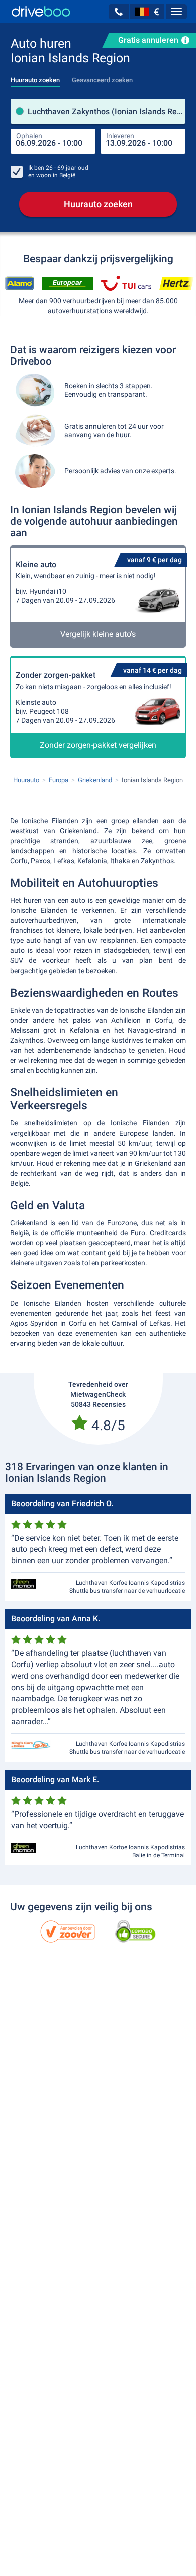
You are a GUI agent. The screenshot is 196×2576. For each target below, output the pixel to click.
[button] (119, 12)
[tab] (35, 77)
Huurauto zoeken (98, 204)
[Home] (41, 11)
